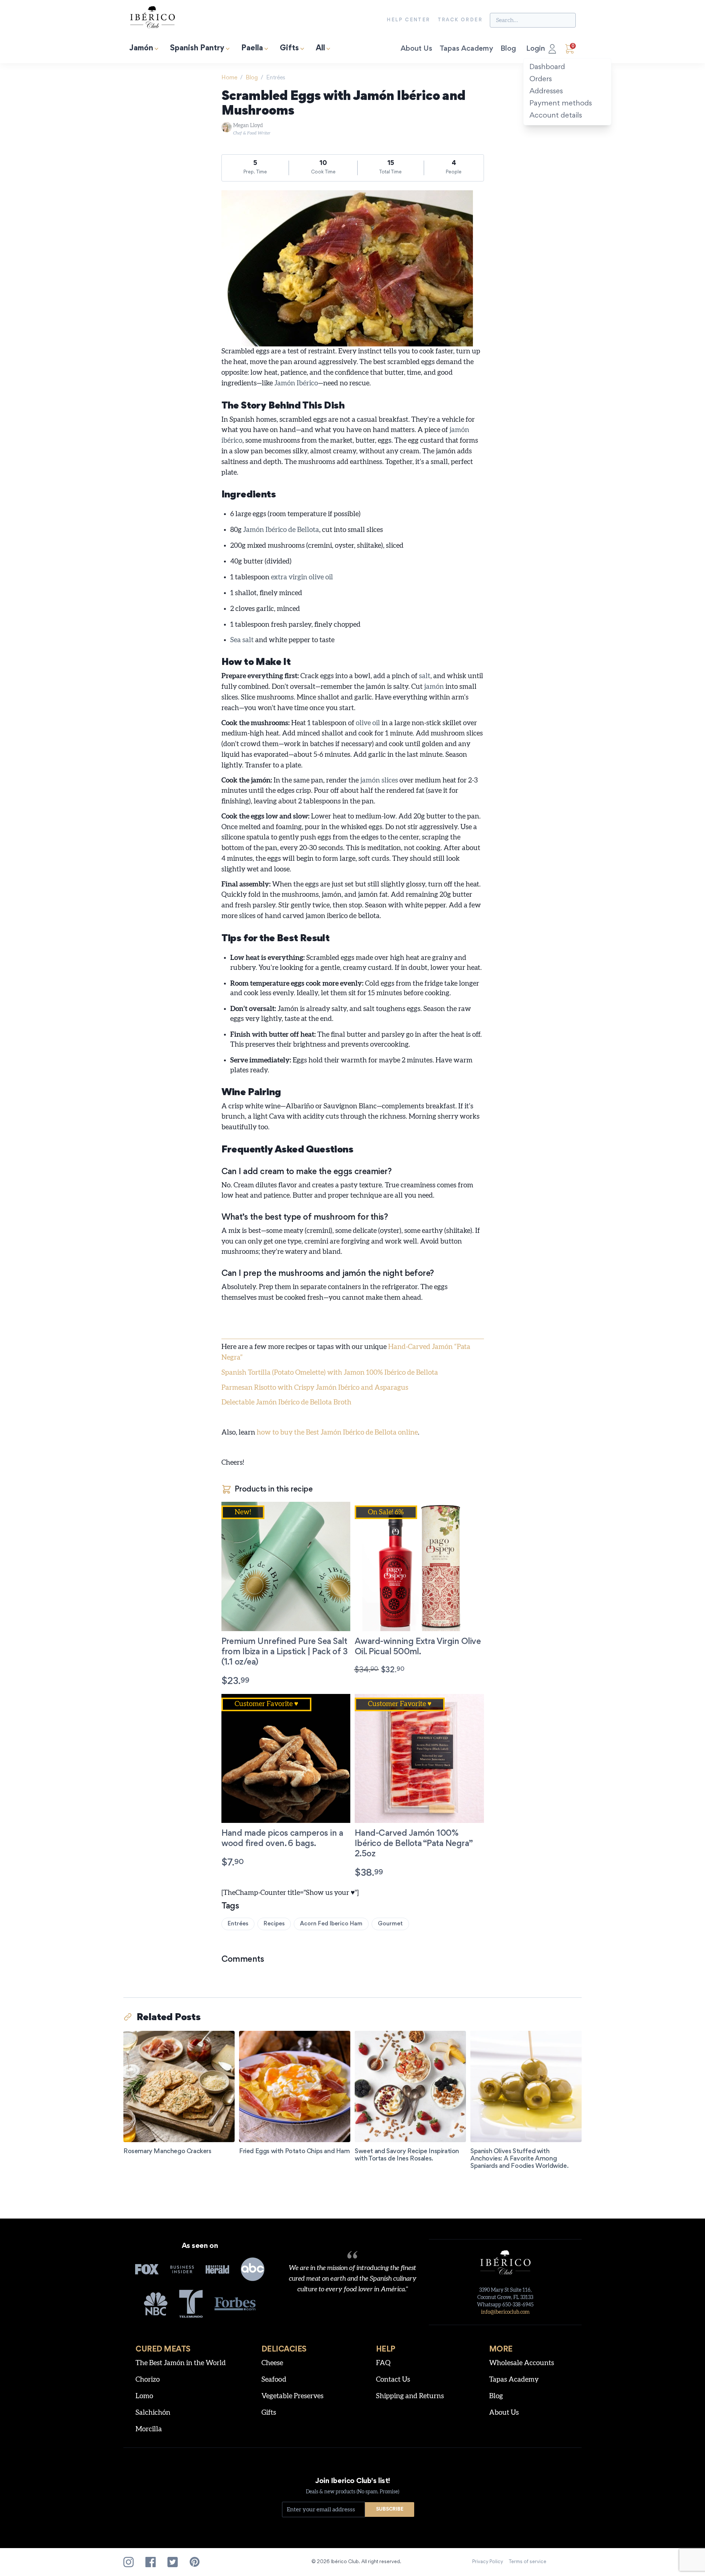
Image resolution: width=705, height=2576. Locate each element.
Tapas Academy (466, 49)
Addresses (546, 91)
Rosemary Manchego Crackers (167, 2152)
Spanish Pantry (197, 49)
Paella (252, 49)
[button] (254, 1681)
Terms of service (528, 2562)
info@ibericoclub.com (505, 2312)
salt (425, 676)
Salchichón (153, 2413)
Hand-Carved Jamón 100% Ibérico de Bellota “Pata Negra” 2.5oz (414, 1844)
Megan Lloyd (252, 129)
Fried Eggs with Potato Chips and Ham (294, 2152)
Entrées (276, 78)
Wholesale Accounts (522, 2363)
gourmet (390, 1924)
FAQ (383, 2363)
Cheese (272, 2363)
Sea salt (242, 640)
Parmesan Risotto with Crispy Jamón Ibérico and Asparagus (315, 1388)
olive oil (368, 723)
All (320, 49)
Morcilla (149, 2429)
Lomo (144, 2396)
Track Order (460, 20)
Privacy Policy (488, 2562)
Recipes (274, 1924)
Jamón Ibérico (296, 383)
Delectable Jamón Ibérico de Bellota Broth (286, 1402)
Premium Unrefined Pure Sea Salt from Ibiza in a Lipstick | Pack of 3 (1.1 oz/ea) (285, 1652)
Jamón (141, 49)
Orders (541, 79)
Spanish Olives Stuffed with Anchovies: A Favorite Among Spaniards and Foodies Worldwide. (519, 2159)
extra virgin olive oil (302, 577)
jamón (434, 687)
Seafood (274, 2380)
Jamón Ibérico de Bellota (281, 530)
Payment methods (561, 104)
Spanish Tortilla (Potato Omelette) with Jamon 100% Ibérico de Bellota (330, 1373)
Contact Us (393, 2380)
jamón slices (379, 780)
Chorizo (148, 2380)
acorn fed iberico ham (331, 1924)
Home (229, 78)
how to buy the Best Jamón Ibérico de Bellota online (337, 1433)
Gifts (289, 49)
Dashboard (547, 67)
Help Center (408, 20)
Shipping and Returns (410, 2396)
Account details (556, 116)
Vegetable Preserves (292, 2396)
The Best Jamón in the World (181, 2363)
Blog (508, 49)
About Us (416, 49)
